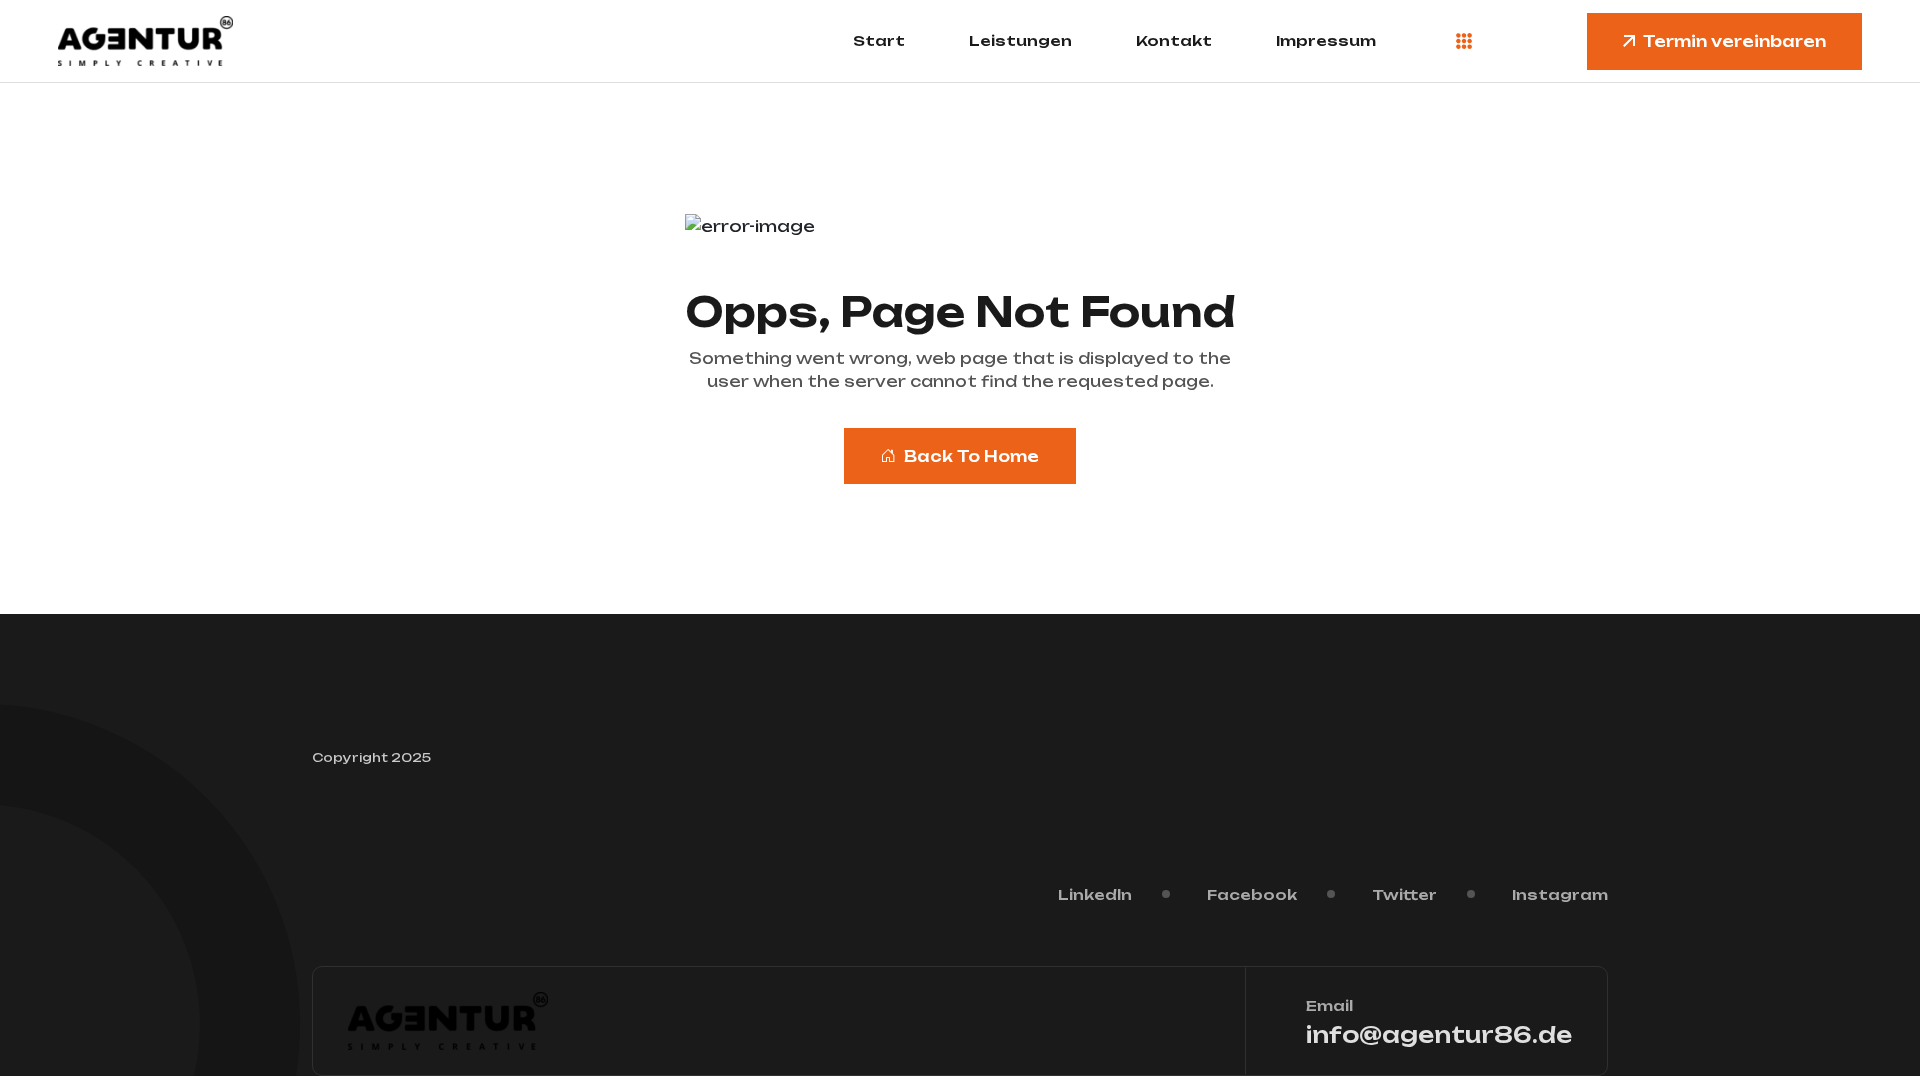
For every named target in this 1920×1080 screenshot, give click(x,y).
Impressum (1326, 40)
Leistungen (1020, 40)
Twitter (1404, 894)
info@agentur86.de (1439, 1034)
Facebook (1252, 894)
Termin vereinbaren (1734, 41)
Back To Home (971, 456)
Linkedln (1095, 894)
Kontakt (1174, 40)
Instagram (1560, 894)
